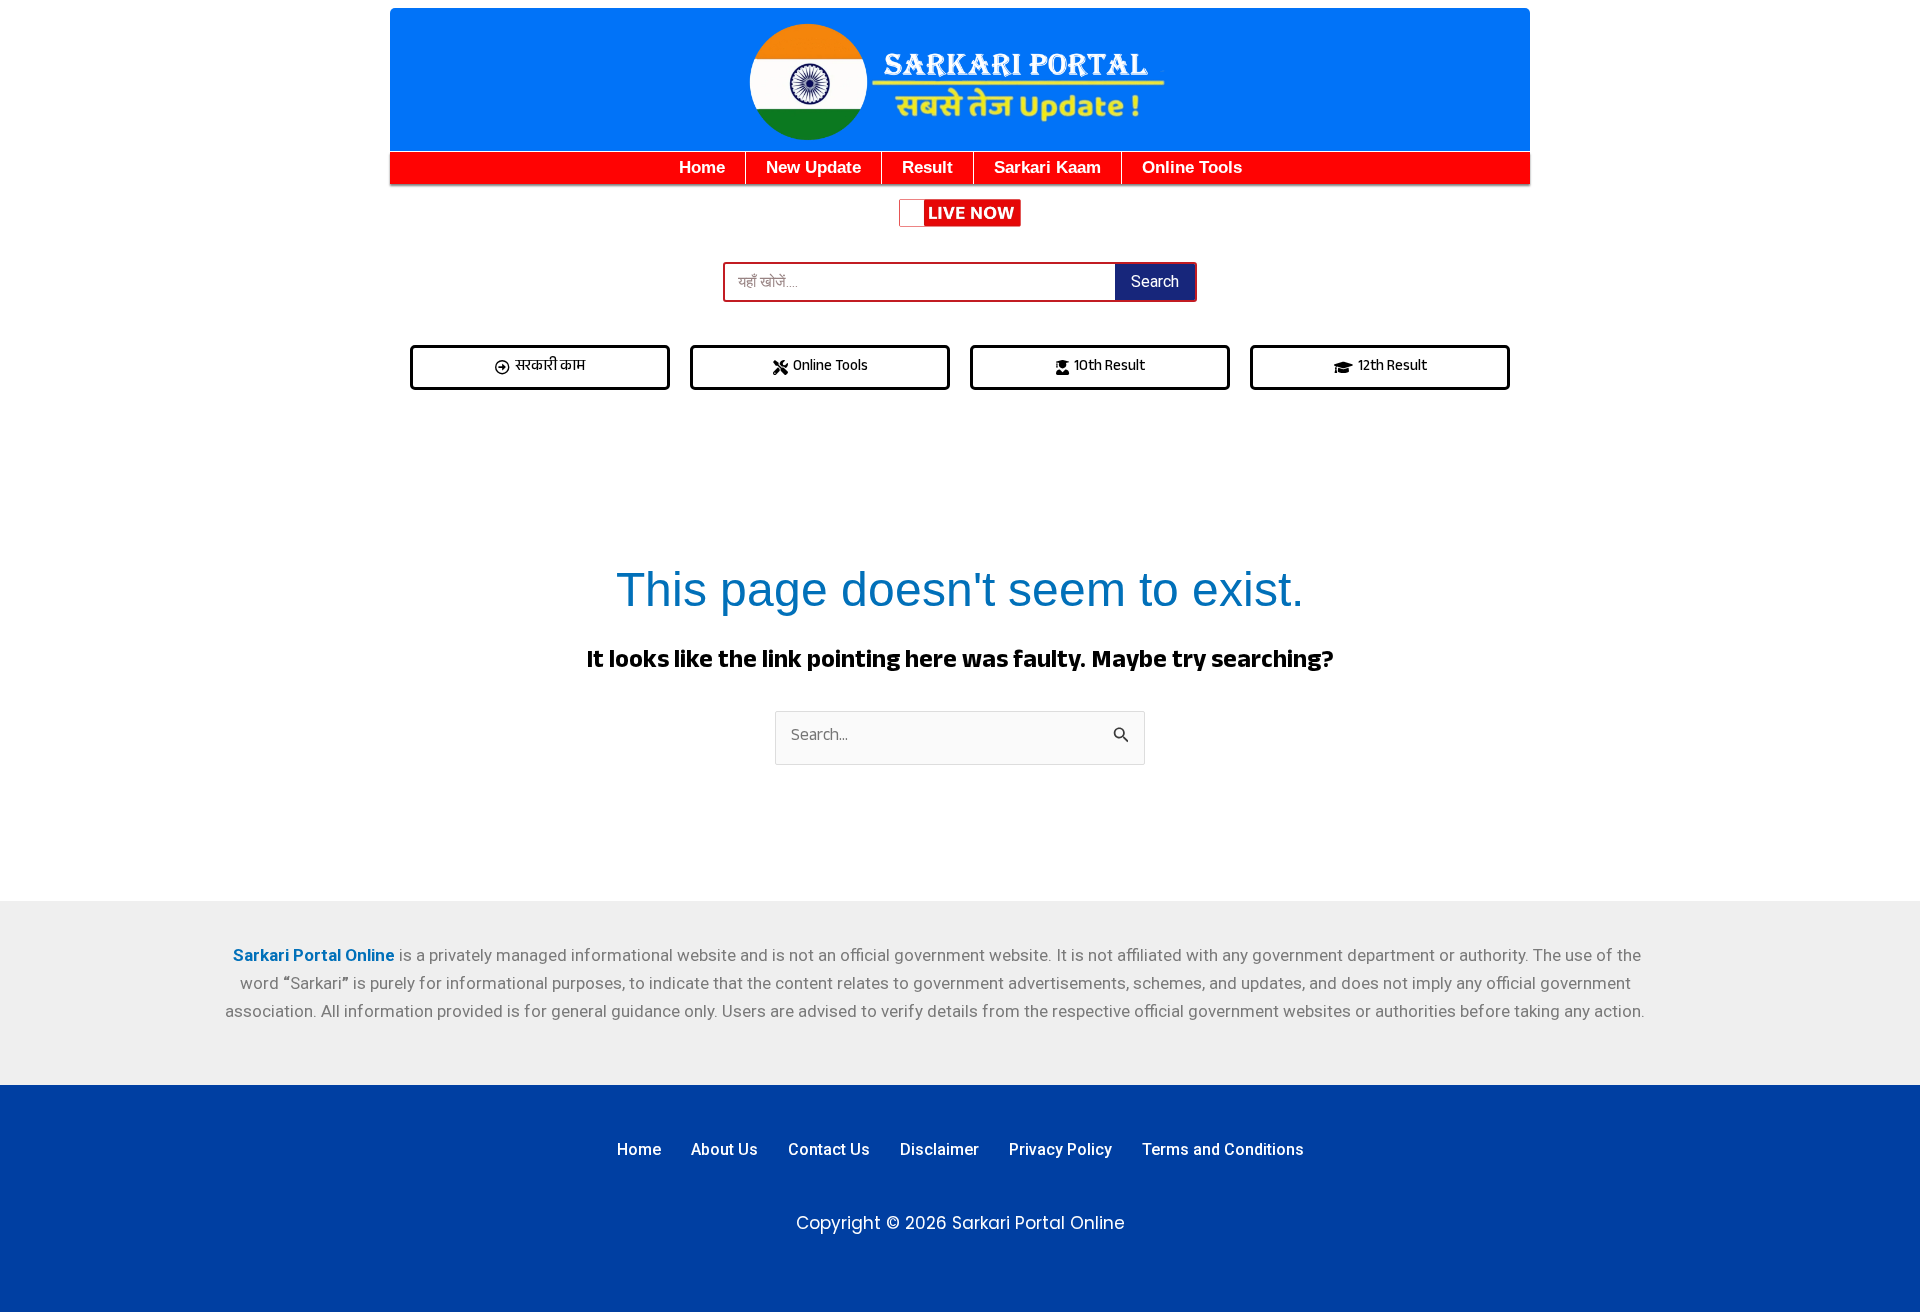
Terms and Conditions (1223, 1149)
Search (1155, 281)
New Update (813, 167)
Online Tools (1192, 167)
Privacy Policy (1060, 1149)
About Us (724, 1149)
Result (927, 167)
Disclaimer (939, 1149)
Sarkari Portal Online (312, 955)
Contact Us (829, 1149)
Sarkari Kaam (1047, 167)
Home (702, 167)
